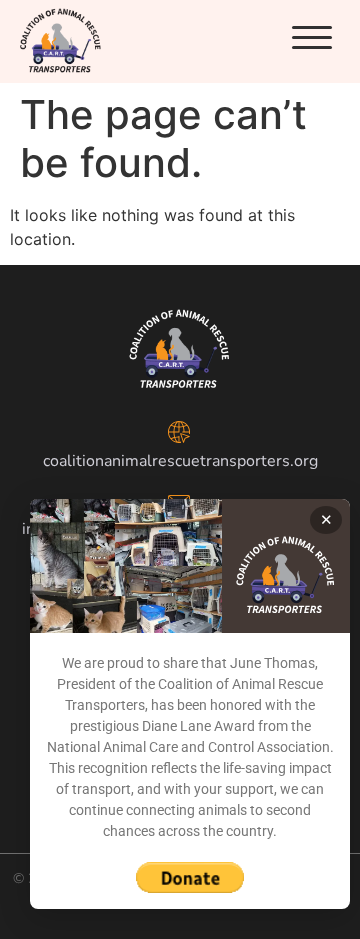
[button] (312, 38)
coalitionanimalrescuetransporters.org (180, 461)
